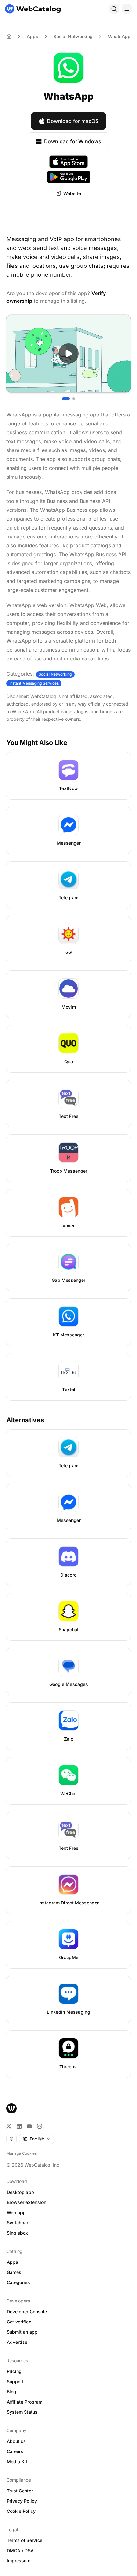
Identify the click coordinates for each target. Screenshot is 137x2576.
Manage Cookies (22, 2153)
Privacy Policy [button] (22, 2501)
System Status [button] (22, 2412)
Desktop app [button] (20, 2192)
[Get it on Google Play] (69, 177)
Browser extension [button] (26, 2202)
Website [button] (72, 193)
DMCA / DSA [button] (20, 2550)
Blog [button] (11, 2392)
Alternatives (25, 1420)
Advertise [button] (17, 2342)
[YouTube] (29, 2126)
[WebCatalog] (11, 2108)
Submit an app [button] (22, 2332)
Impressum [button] (18, 2561)
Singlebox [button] (17, 2233)
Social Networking (73, 36)
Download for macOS (73, 121)
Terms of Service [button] (25, 2540)
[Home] (33, 9)
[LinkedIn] (19, 2126)
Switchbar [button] (18, 2223)
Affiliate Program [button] (25, 2402)
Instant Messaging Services (34, 683)
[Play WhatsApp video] (68, 354)
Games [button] (14, 2272)
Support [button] (15, 2381)
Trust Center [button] (20, 2491)
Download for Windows (73, 141)
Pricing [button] (14, 2371)
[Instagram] (40, 2126)
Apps (32, 36)
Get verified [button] (19, 2322)
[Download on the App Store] (68, 162)
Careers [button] (15, 2451)
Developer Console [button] (27, 2312)
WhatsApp (119, 36)
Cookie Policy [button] (21, 2511)
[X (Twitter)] (9, 2126)
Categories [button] (18, 2282)
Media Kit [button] (17, 2461)
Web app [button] (16, 2212)
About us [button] (16, 2441)
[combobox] (37, 2139)
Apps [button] (12, 2262)
